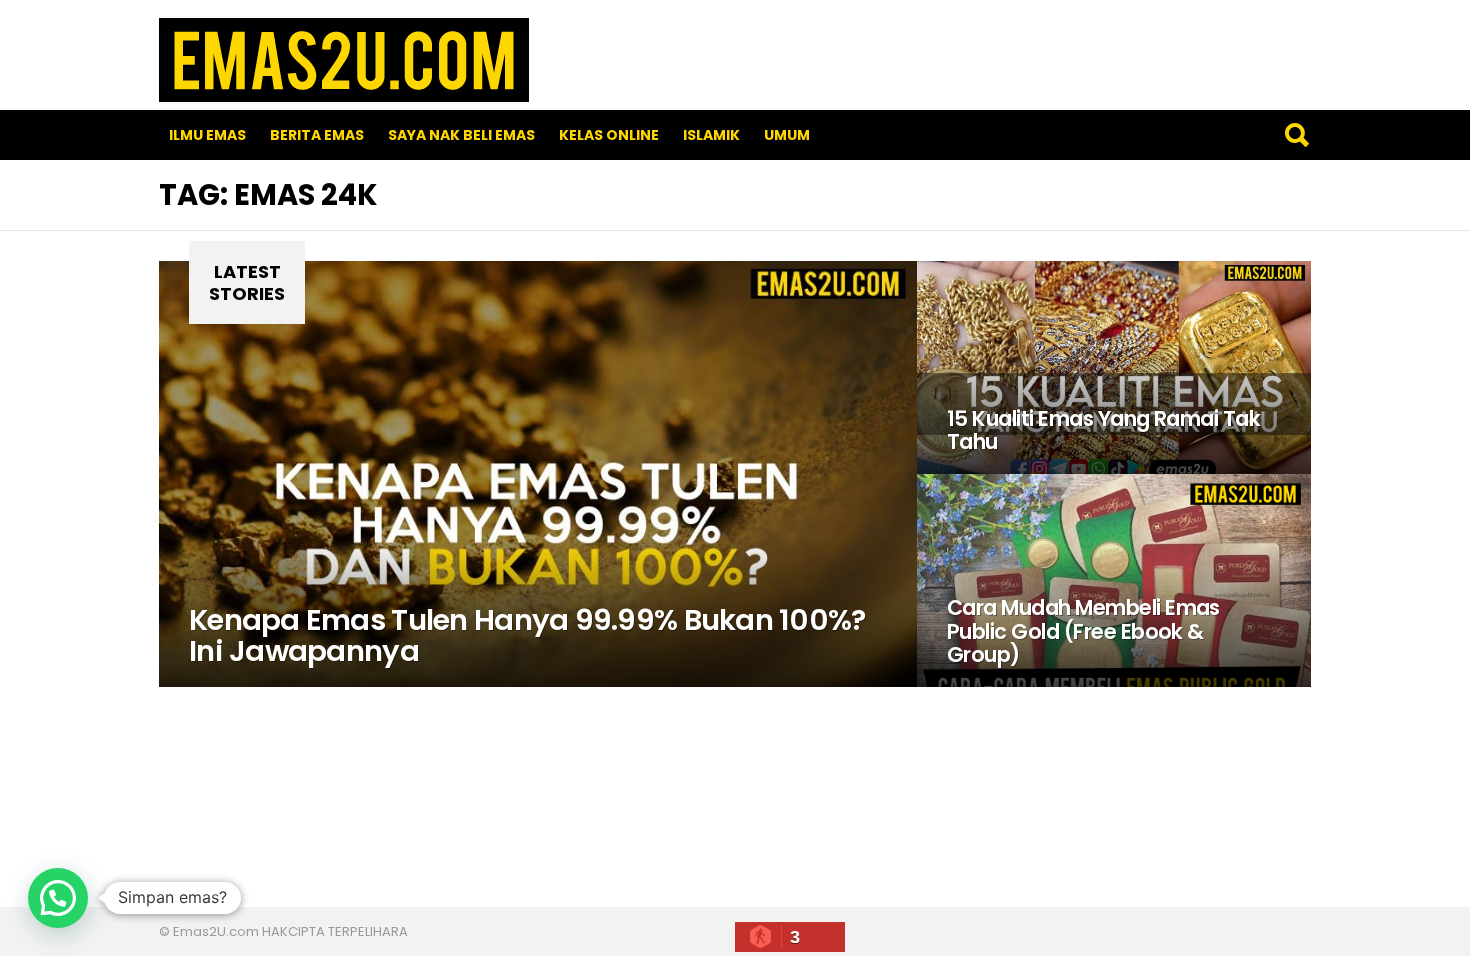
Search (1296, 135)
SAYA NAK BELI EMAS (461, 135)
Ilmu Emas (207, 135)
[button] (58, 898)
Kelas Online (609, 135)
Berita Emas (317, 135)
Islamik (711, 135)
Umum (787, 135)
